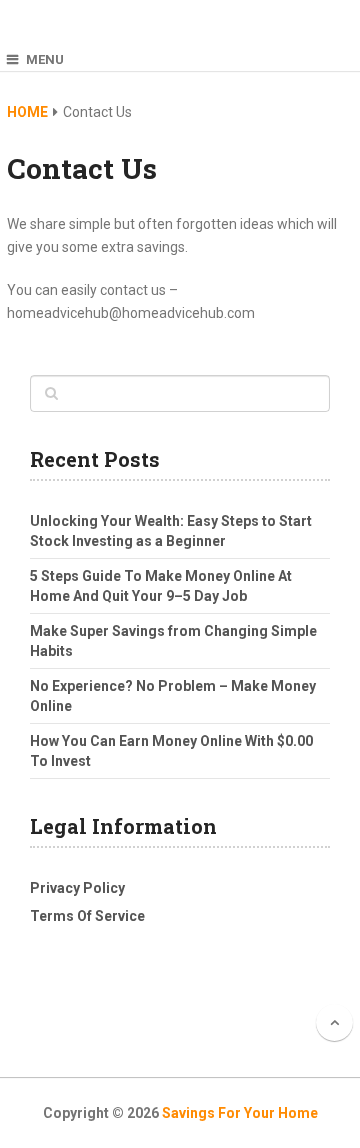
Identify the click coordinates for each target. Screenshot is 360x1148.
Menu (45, 59)
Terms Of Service (87, 916)
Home (27, 112)
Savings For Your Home (240, 1113)
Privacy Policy (77, 888)
